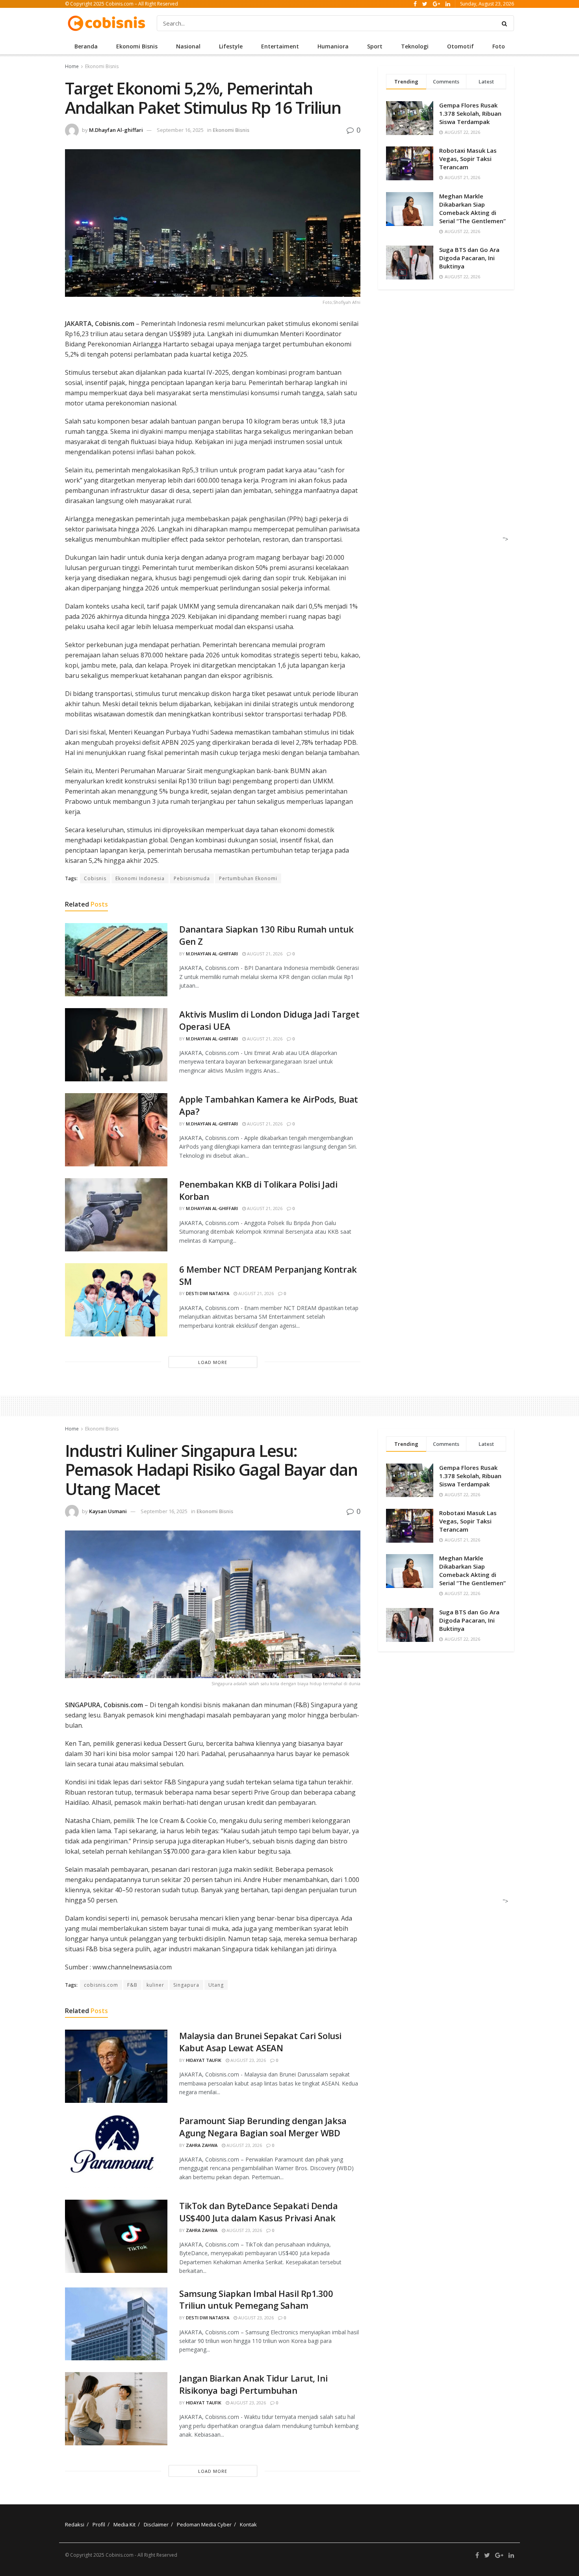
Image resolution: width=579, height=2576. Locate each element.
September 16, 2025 (180, 130)
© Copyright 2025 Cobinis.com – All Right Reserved (122, 4)
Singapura (186, 1985)
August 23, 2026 (248, 2060)
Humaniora (333, 46)
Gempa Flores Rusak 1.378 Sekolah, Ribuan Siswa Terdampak (470, 113)
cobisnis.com (101, 1985)
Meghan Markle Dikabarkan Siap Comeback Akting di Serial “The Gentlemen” (472, 208)
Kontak (248, 2524)
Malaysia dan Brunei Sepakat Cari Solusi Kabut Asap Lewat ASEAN (260, 2042)
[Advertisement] (444, 423)
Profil (99, 2524)
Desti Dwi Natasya (208, 1293)
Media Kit (124, 2524)
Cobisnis (95, 878)
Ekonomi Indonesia (140, 878)
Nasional (188, 46)
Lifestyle (231, 46)
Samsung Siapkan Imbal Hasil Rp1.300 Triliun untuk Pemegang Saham (256, 2299)
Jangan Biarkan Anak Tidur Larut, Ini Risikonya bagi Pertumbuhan (253, 2384)
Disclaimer (156, 2524)
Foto (499, 46)
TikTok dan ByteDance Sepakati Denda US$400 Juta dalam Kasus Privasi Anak (259, 2212)
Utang (216, 1985)
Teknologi (415, 46)
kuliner (155, 1985)
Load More (213, 1362)
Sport (375, 46)
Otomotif (460, 46)
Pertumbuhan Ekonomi (248, 878)
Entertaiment (280, 46)
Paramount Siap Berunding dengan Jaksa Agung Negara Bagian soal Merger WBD (263, 2127)
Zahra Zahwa (202, 2145)
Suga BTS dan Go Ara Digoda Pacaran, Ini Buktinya (469, 258)
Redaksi (75, 2524)
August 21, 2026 (264, 954)
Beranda (86, 46)
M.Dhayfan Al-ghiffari (116, 130)
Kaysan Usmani (108, 1511)
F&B (132, 1985)
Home (72, 66)
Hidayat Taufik (204, 2060)
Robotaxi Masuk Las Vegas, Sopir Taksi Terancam (468, 159)
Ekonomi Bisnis (137, 46)
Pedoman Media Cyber (204, 2524)
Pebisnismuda (192, 878)
